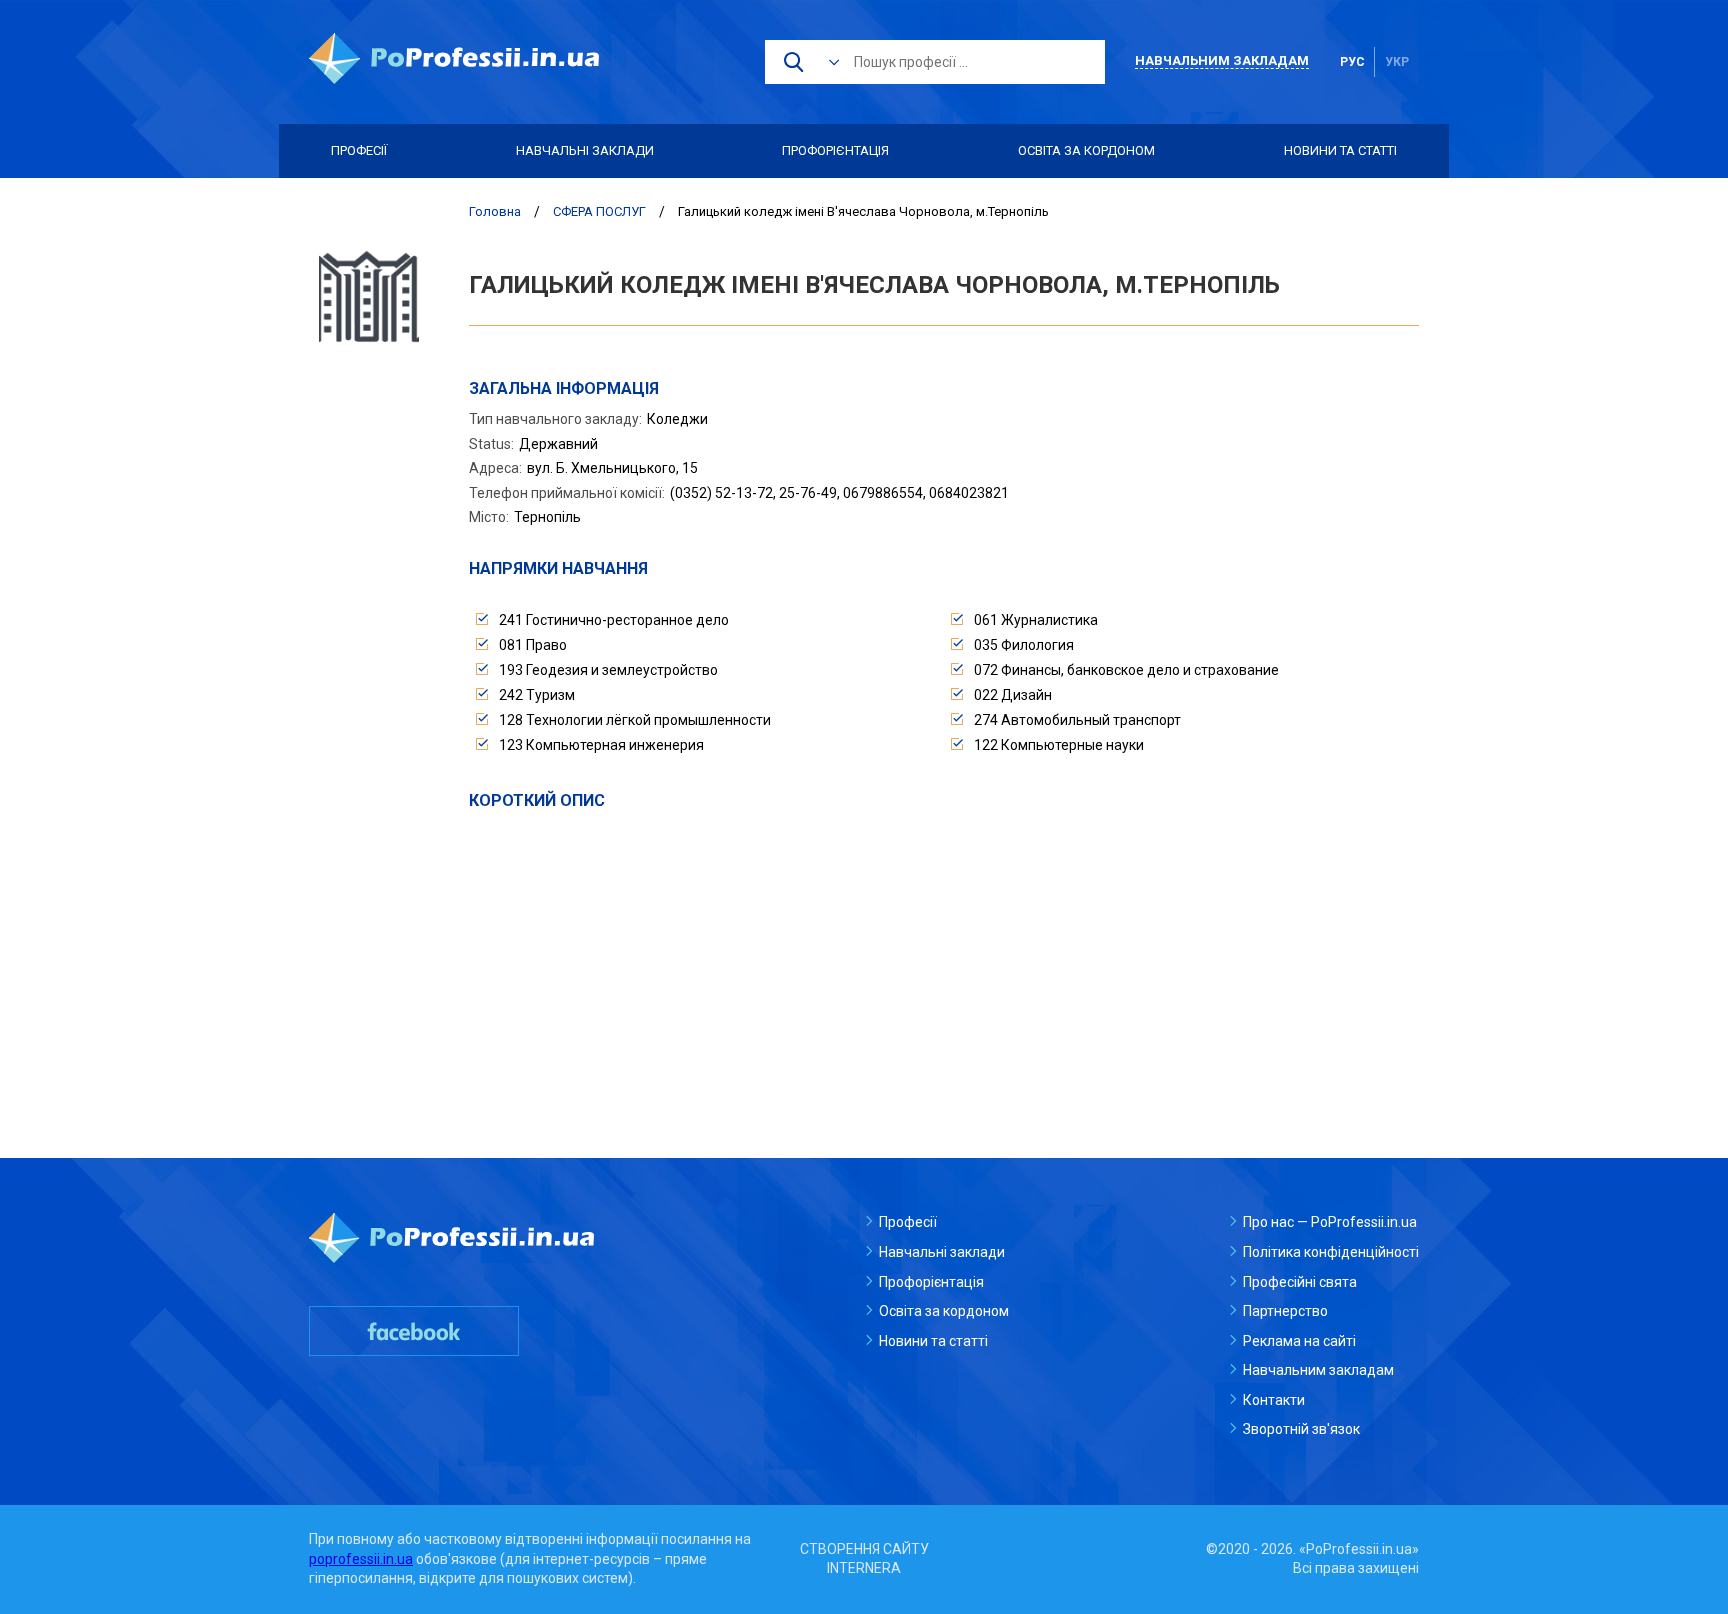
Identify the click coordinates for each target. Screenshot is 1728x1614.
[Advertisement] (944, 962)
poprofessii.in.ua (361, 1559)
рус (1352, 62)
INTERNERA (864, 1568)
